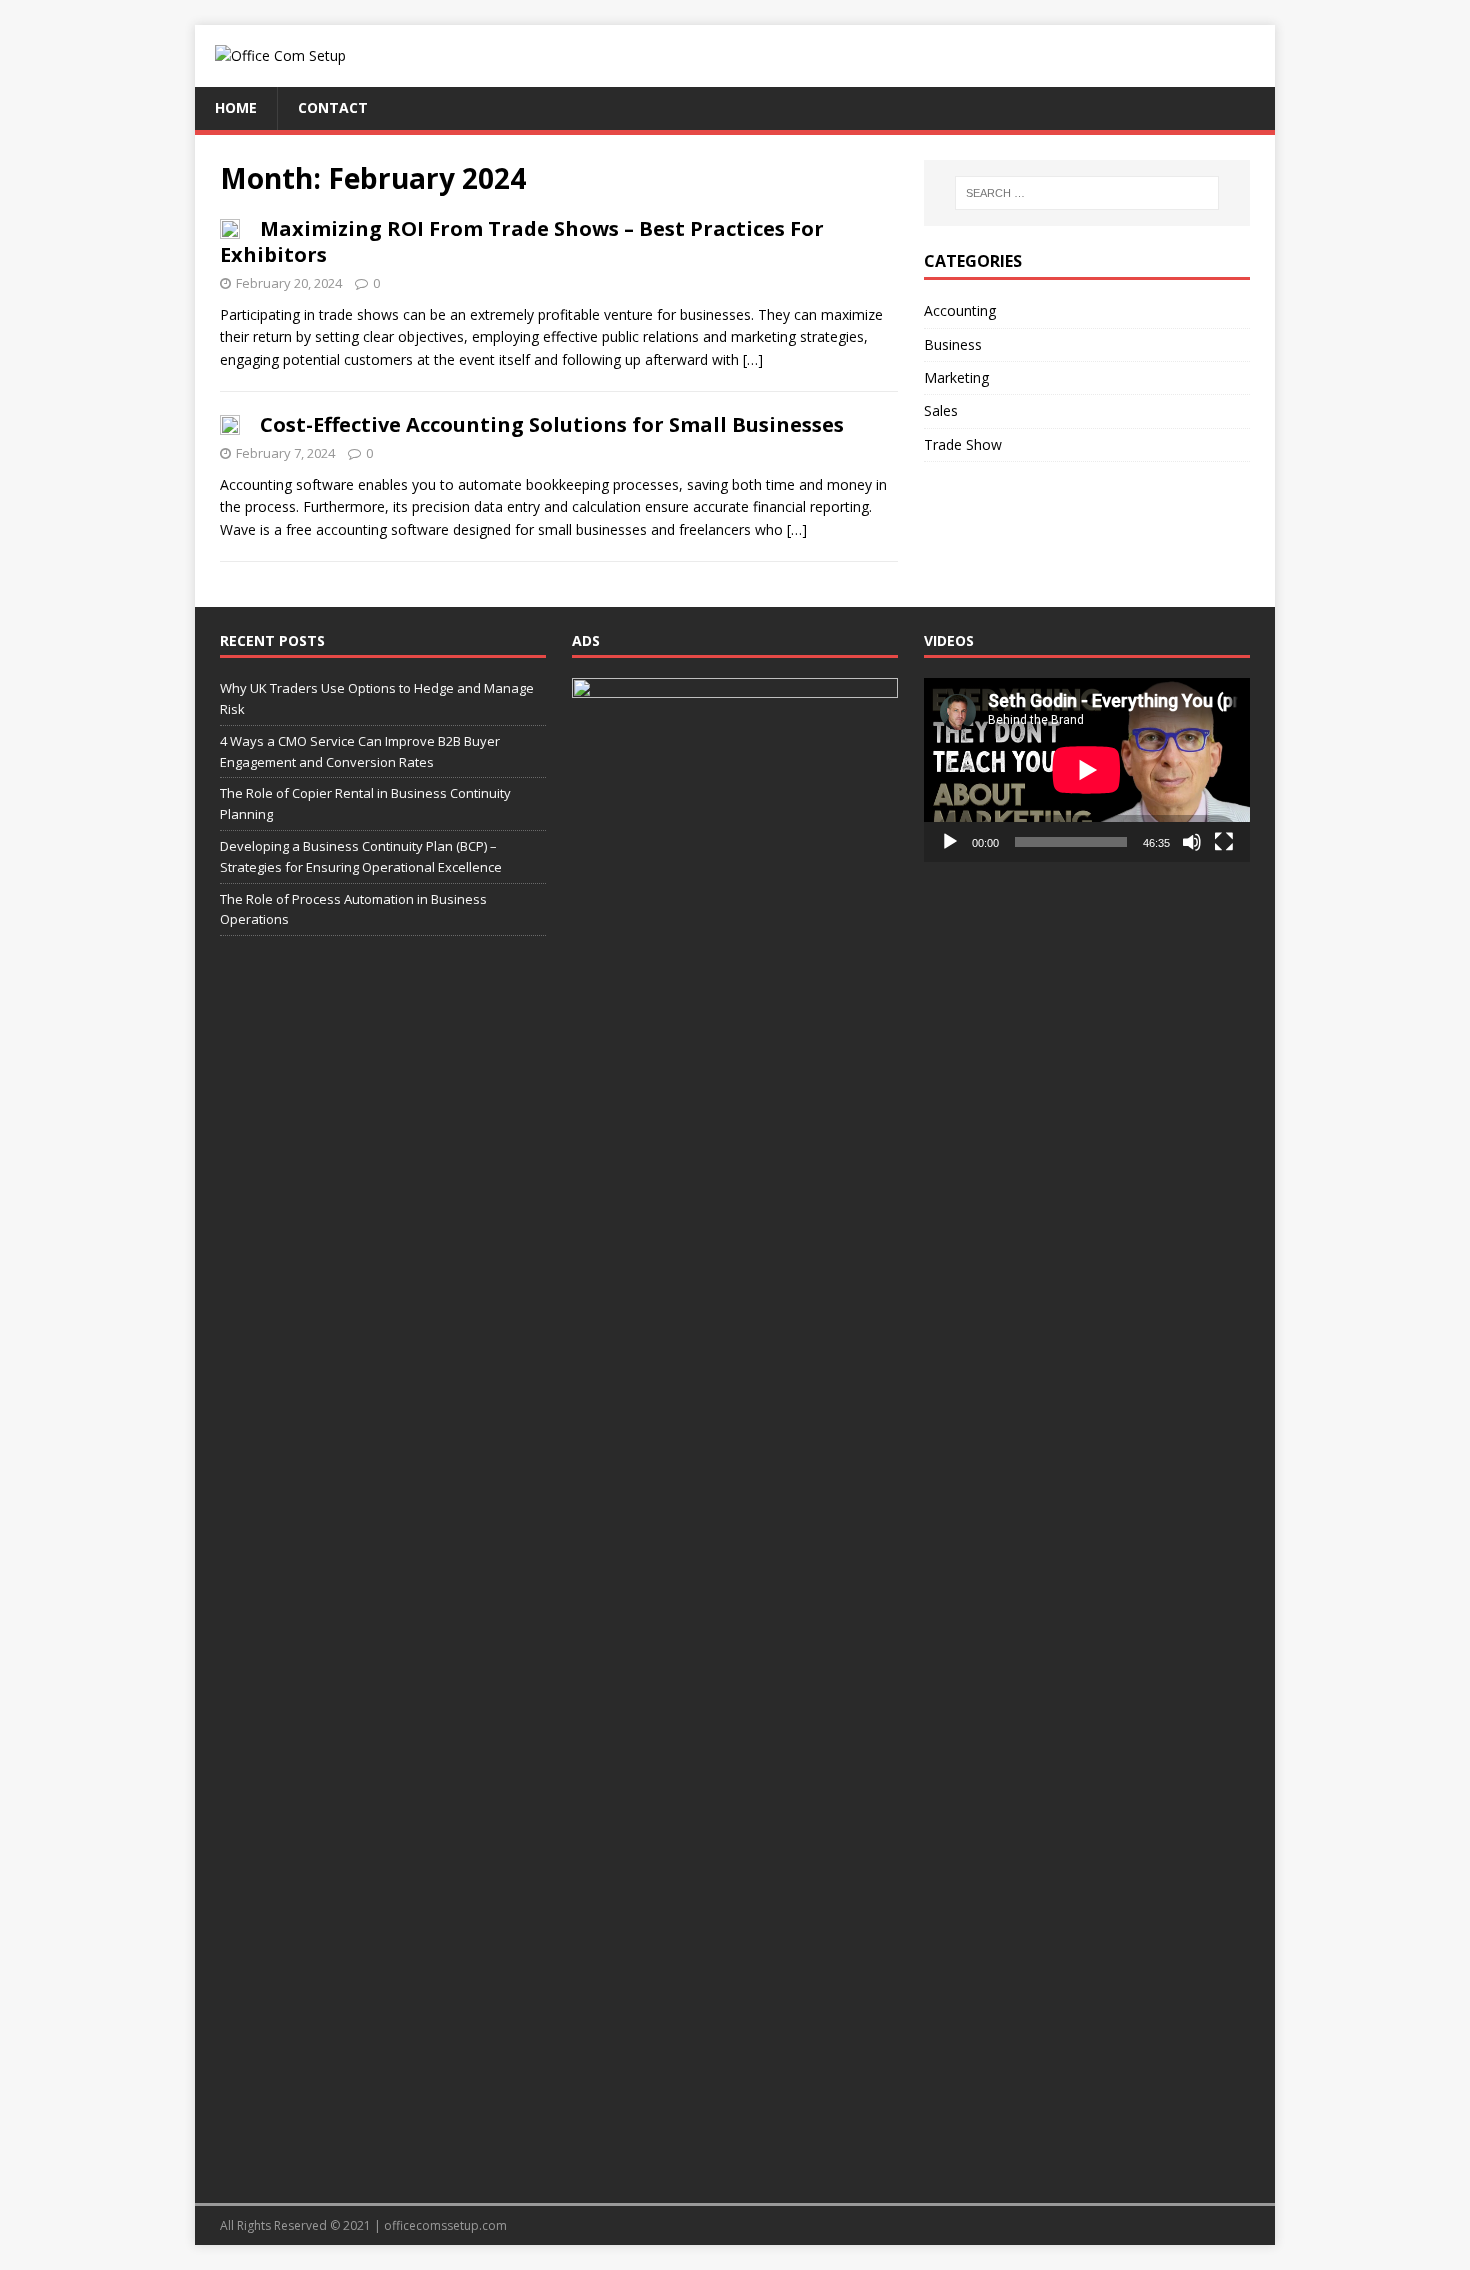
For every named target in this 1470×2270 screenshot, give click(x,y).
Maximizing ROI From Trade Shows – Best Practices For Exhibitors (522, 241)
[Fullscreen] (1224, 842)
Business (953, 344)
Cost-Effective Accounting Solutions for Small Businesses (552, 424)
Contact (333, 107)
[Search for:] (1087, 193)
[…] (753, 359)
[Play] (950, 842)
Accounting (960, 310)
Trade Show (963, 444)
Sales (941, 410)
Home (236, 107)
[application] (1087, 769)
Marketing (956, 377)
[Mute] (1192, 842)
